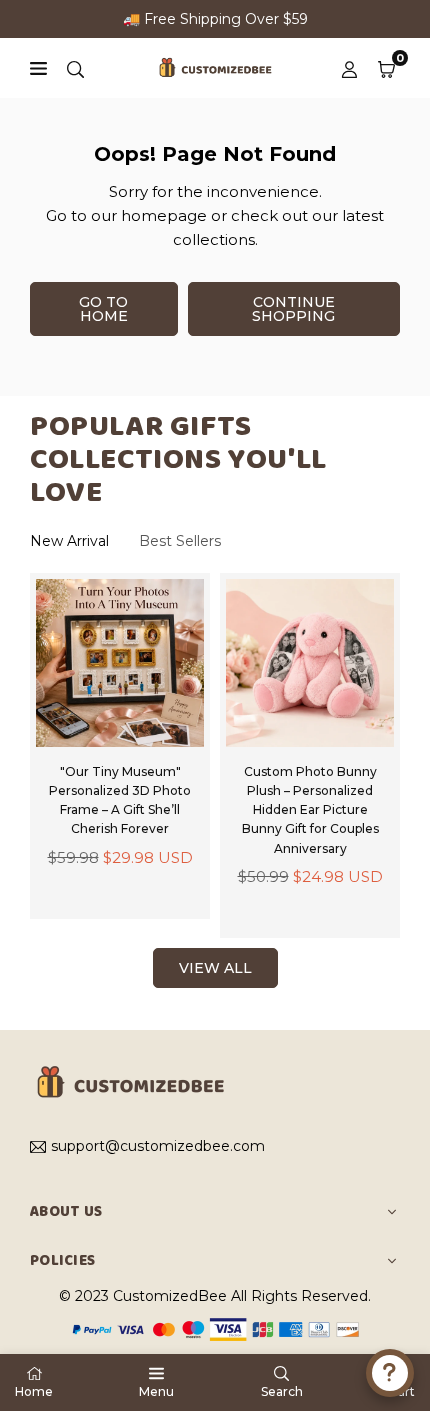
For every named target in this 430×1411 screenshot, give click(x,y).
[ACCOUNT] (349, 68)
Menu (156, 1391)
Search (282, 1391)
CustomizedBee (170, 1296)
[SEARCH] (75, 68)
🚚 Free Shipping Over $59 (215, 19)
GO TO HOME (103, 309)
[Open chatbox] (390, 1373)
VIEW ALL (215, 968)
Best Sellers (180, 541)
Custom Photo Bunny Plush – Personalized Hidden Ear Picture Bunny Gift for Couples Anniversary (310, 810)
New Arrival (69, 541)
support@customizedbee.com (158, 1147)
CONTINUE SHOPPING (293, 309)
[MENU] (38, 68)
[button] (386, 68)
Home (34, 1391)
